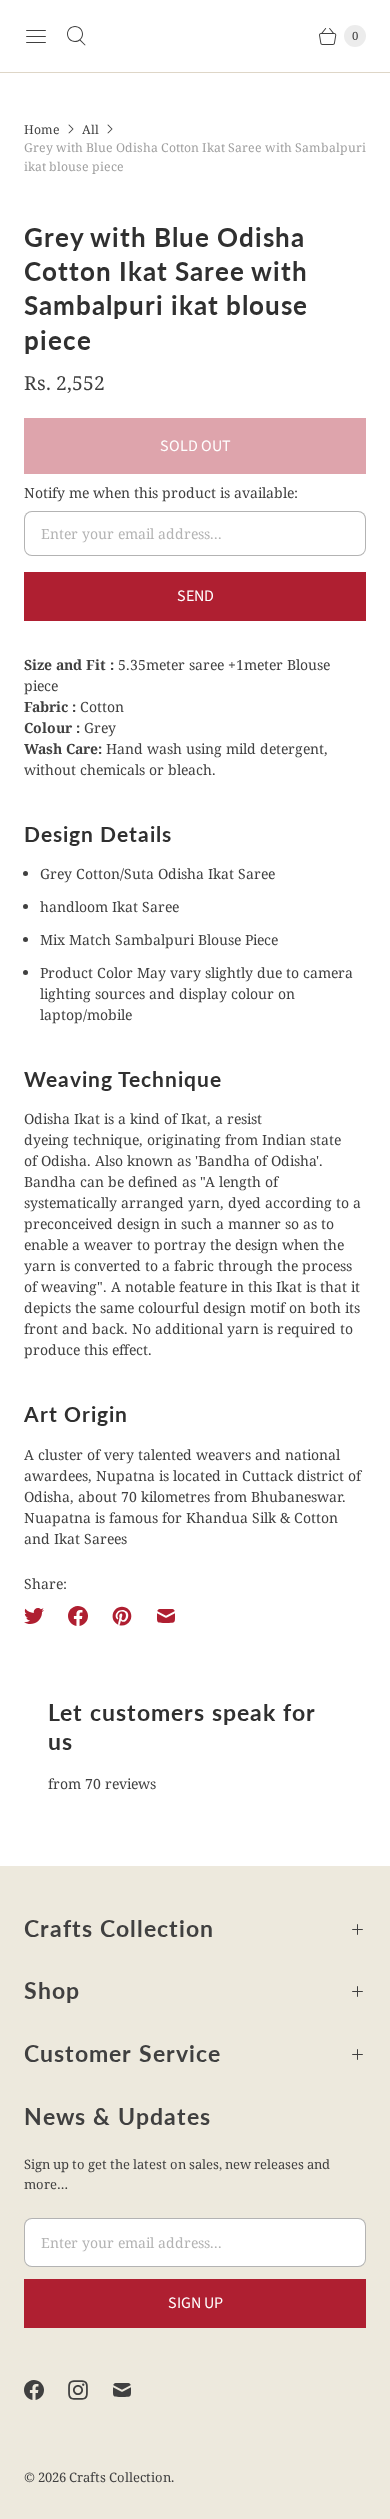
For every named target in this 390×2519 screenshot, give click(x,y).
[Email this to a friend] (166, 1616)
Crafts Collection (120, 2477)
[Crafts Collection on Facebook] (46, 2390)
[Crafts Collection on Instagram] (90, 2390)
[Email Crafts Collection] (134, 2390)
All (90, 129)
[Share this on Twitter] (40, 1616)
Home (42, 129)
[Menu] (36, 36)
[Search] (76, 36)
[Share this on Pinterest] (122, 1616)
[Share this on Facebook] (78, 1616)
